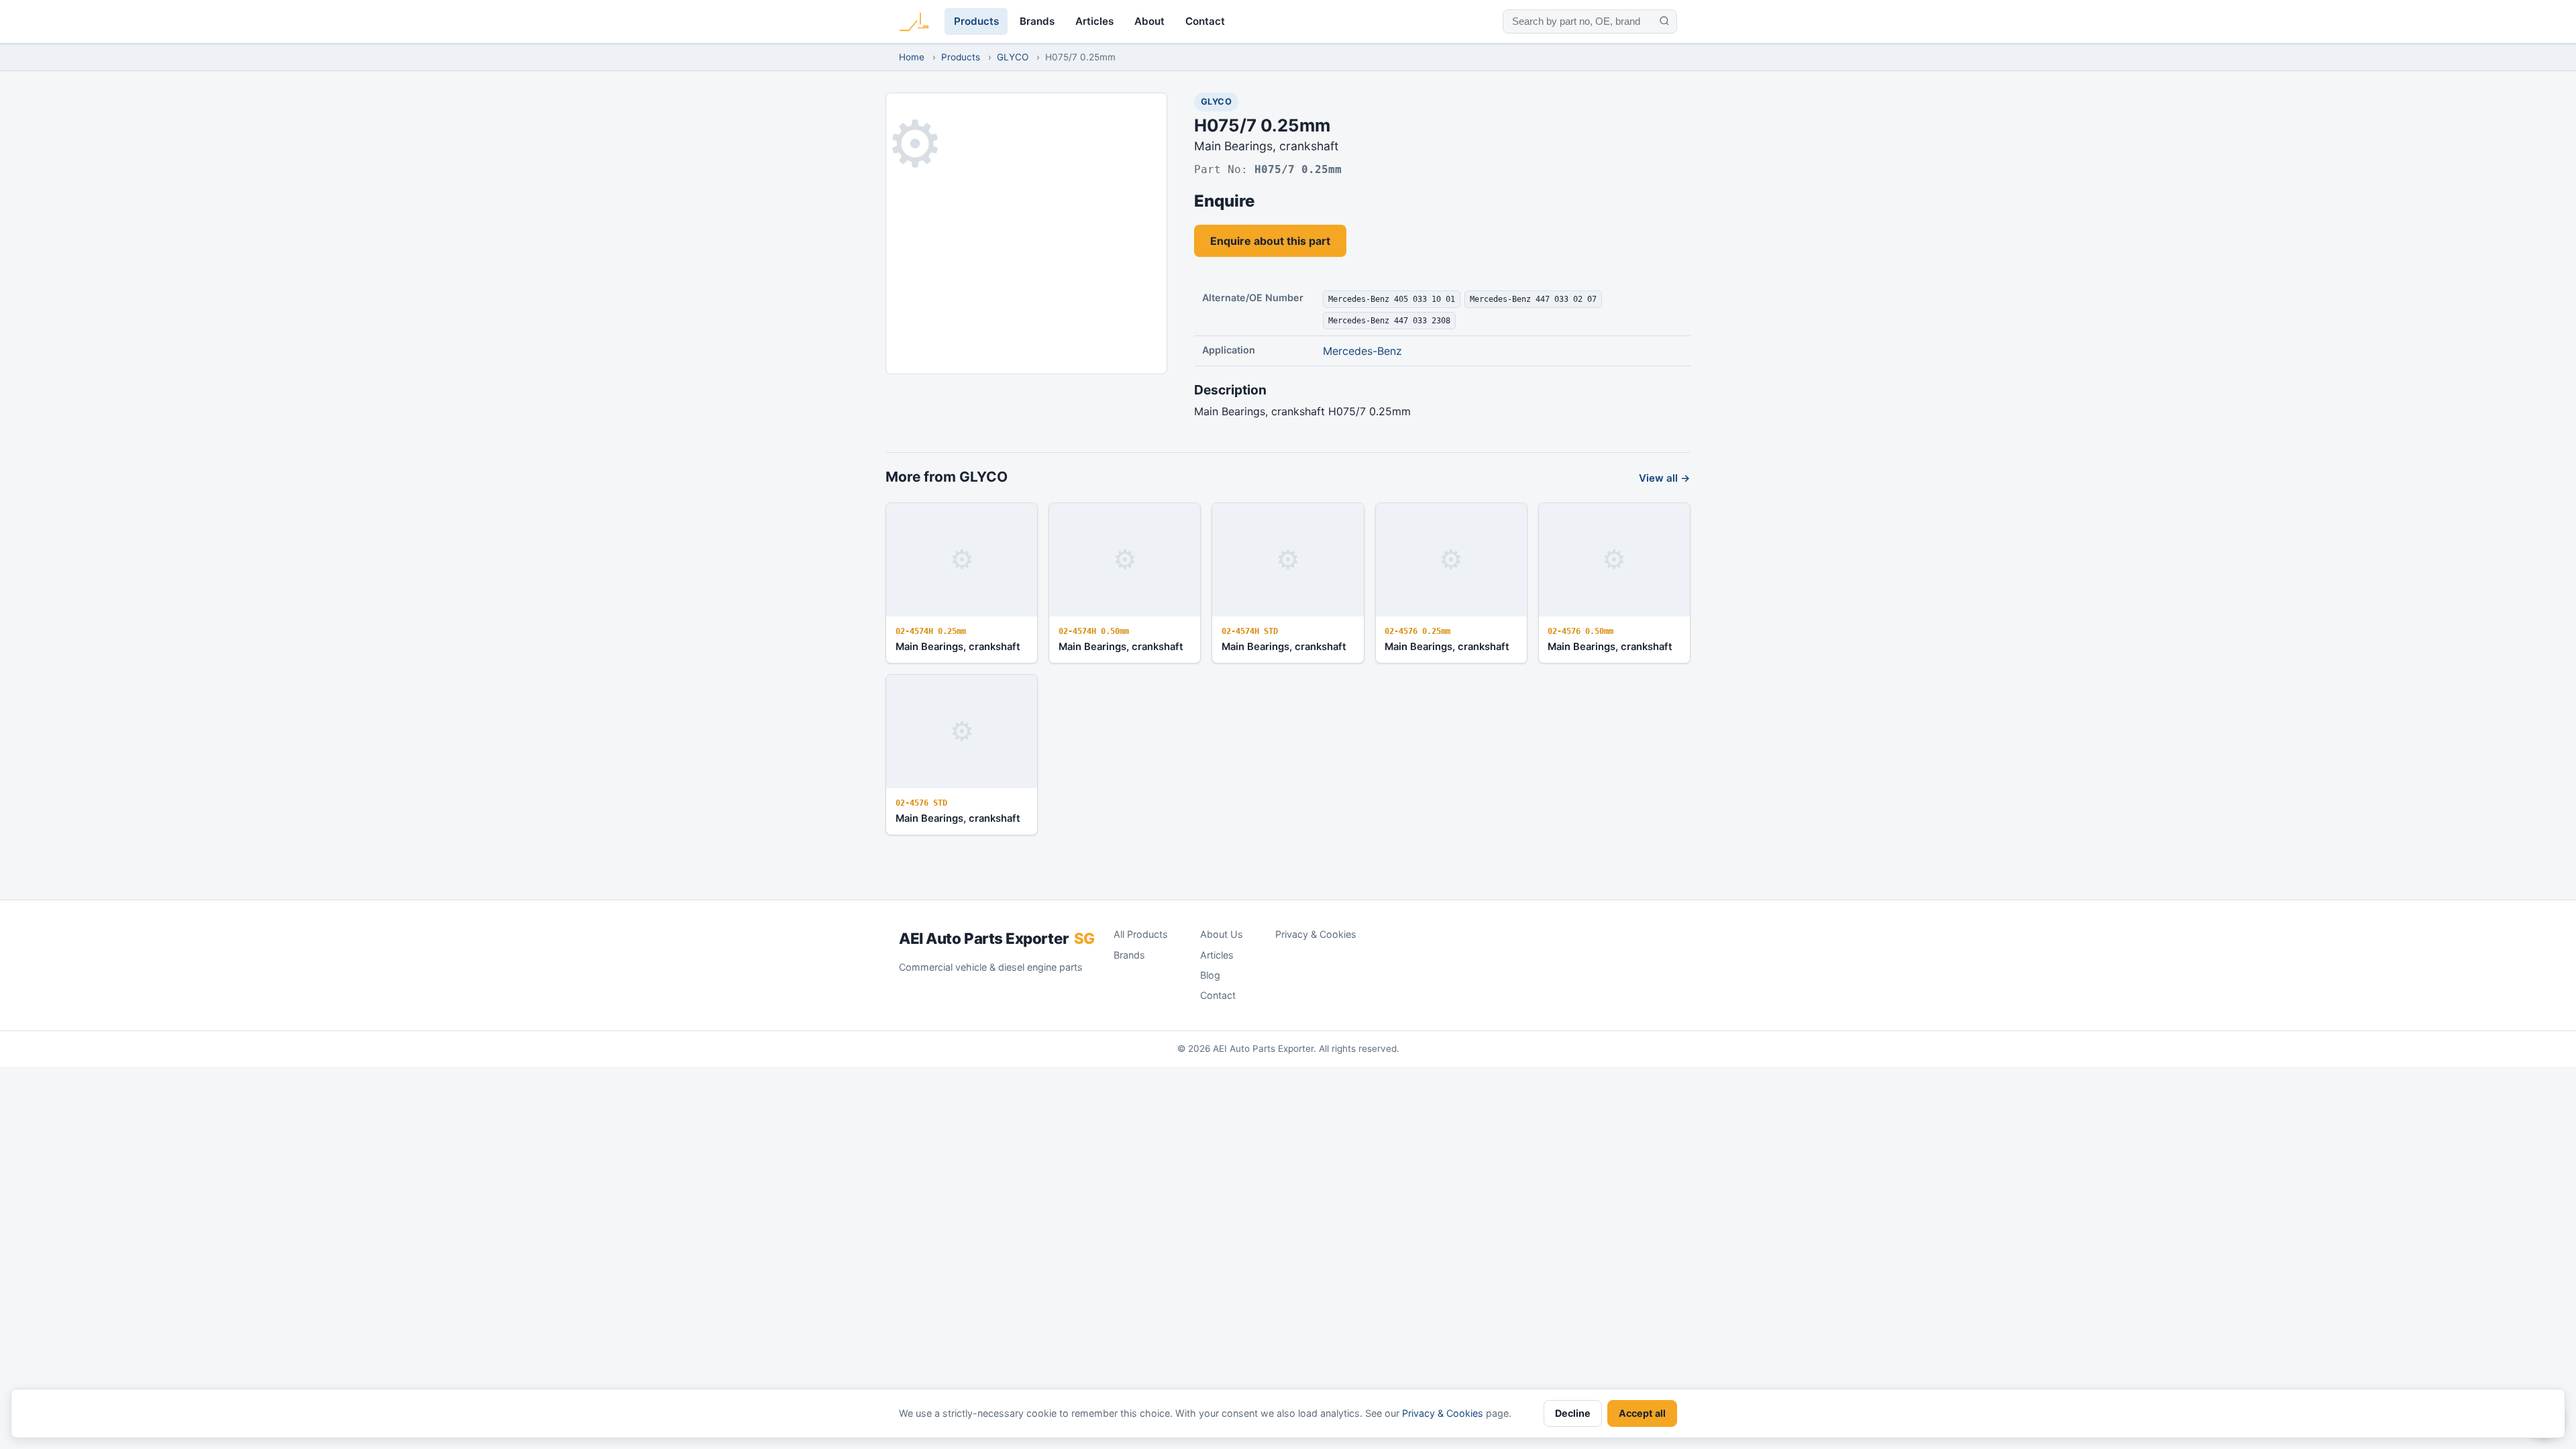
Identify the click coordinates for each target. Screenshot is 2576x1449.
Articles (1094, 21)
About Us (1222, 934)
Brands (1037, 21)
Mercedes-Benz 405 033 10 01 (1392, 299)
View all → (1665, 478)
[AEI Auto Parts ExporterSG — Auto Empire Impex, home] (914, 21)
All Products (1141, 934)
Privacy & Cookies (1316, 934)
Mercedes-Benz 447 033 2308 (1389, 320)
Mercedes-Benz (1362, 351)
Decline (1573, 1413)
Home (912, 57)
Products (976, 21)
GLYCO (1013, 57)
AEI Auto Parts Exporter (997, 938)
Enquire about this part (1270, 241)
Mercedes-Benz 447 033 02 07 (1533, 299)
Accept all (1642, 1413)
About (1149, 21)
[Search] (1664, 21)
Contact (1205, 21)
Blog (1210, 975)
